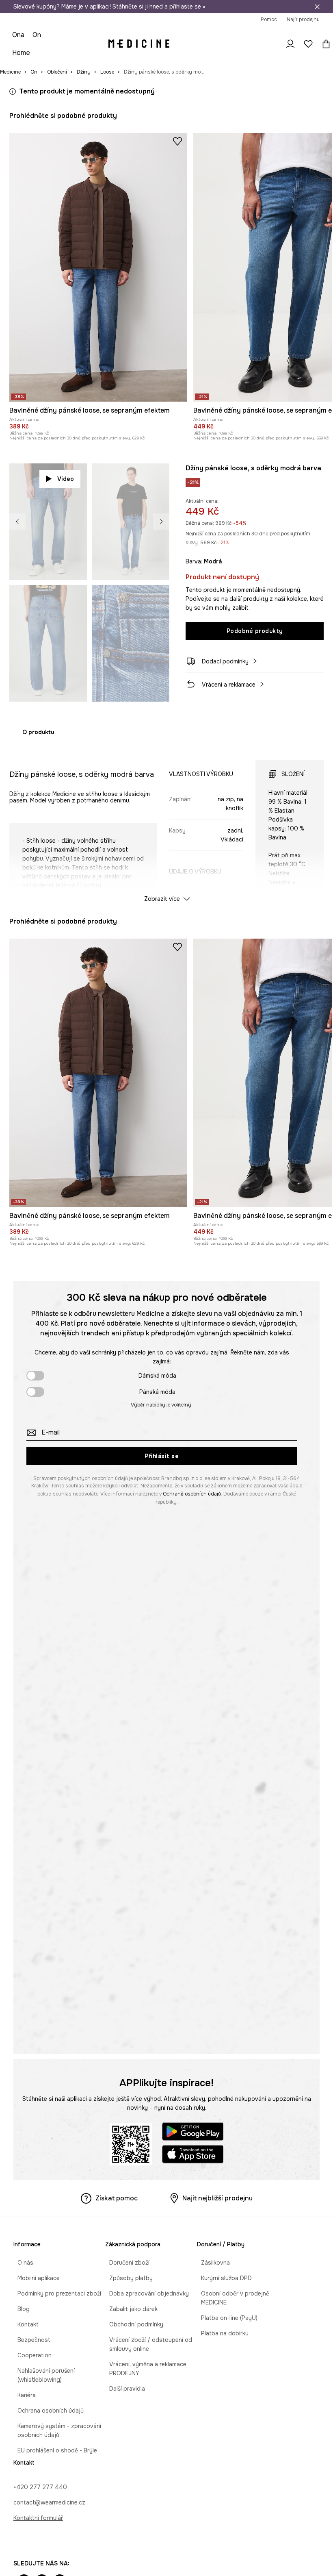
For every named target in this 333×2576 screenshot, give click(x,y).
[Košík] (324, 44)
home (21, 53)
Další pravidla (123, 2389)
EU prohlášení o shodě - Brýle (53, 2450)
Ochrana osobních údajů (46, 2411)
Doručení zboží (125, 2263)
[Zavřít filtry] (317, 7)
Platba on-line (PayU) (225, 2318)
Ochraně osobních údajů (192, 1494)
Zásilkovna (211, 2263)
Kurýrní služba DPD (222, 2278)
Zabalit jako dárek (129, 2309)
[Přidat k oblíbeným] (177, 141)
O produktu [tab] (38, 732)
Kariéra (23, 2395)
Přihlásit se (162, 1456)
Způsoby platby (127, 2278)
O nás (21, 2263)
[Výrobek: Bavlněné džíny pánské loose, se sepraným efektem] (98, 267)
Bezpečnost (30, 2340)
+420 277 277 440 (40, 2487)
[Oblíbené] (308, 44)
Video (66, 479)
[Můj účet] (290, 44)
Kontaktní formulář (38, 2518)
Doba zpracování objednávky (145, 2293)
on (37, 35)
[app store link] (193, 2155)
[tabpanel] (166, 824)
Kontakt (24, 2324)
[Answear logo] (139, 44)
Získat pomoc (117, 2198)
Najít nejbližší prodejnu (217, 2198)
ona (18, 35)
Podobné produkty (255, 631)
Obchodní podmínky (132, 2324)
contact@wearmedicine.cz (49, 2502)
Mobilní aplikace (35, 2278)
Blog (19, 2309)
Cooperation (30, 2355)
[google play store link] (193, 2133)
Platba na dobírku (221, 2333)
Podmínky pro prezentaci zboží (55, 2293)
